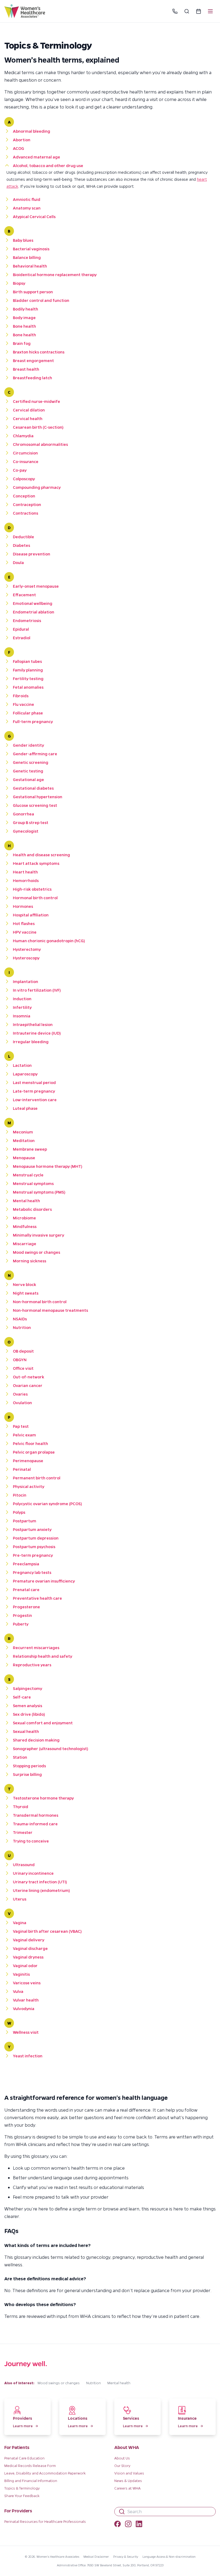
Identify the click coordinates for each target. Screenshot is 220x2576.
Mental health (119, 2383)
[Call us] (175, 11)
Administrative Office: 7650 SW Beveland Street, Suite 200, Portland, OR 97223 (110, 2565)
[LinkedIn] (139, 2525)
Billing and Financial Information (31, 2481)
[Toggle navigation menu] (210, 11)
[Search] (187, 11)
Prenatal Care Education (24, 2458)
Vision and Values (129, 2473)
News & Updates (128, 2481)
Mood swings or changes (59, 2383)
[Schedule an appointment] (199, 11)
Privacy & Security (126, 2557)
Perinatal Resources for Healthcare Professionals (45, 2521)
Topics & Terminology (22, 2488)
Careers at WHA (127, 2488)
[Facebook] (118, 2525)
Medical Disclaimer (96, 2557)
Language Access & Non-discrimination (169, 2557)
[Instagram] (128, 2525)
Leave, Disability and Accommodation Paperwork (45, 2473)
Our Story (122, 2465)
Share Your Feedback (22, 2496)
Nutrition (93, 2383)
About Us (122, 2458)
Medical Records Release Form (30, 2465)
